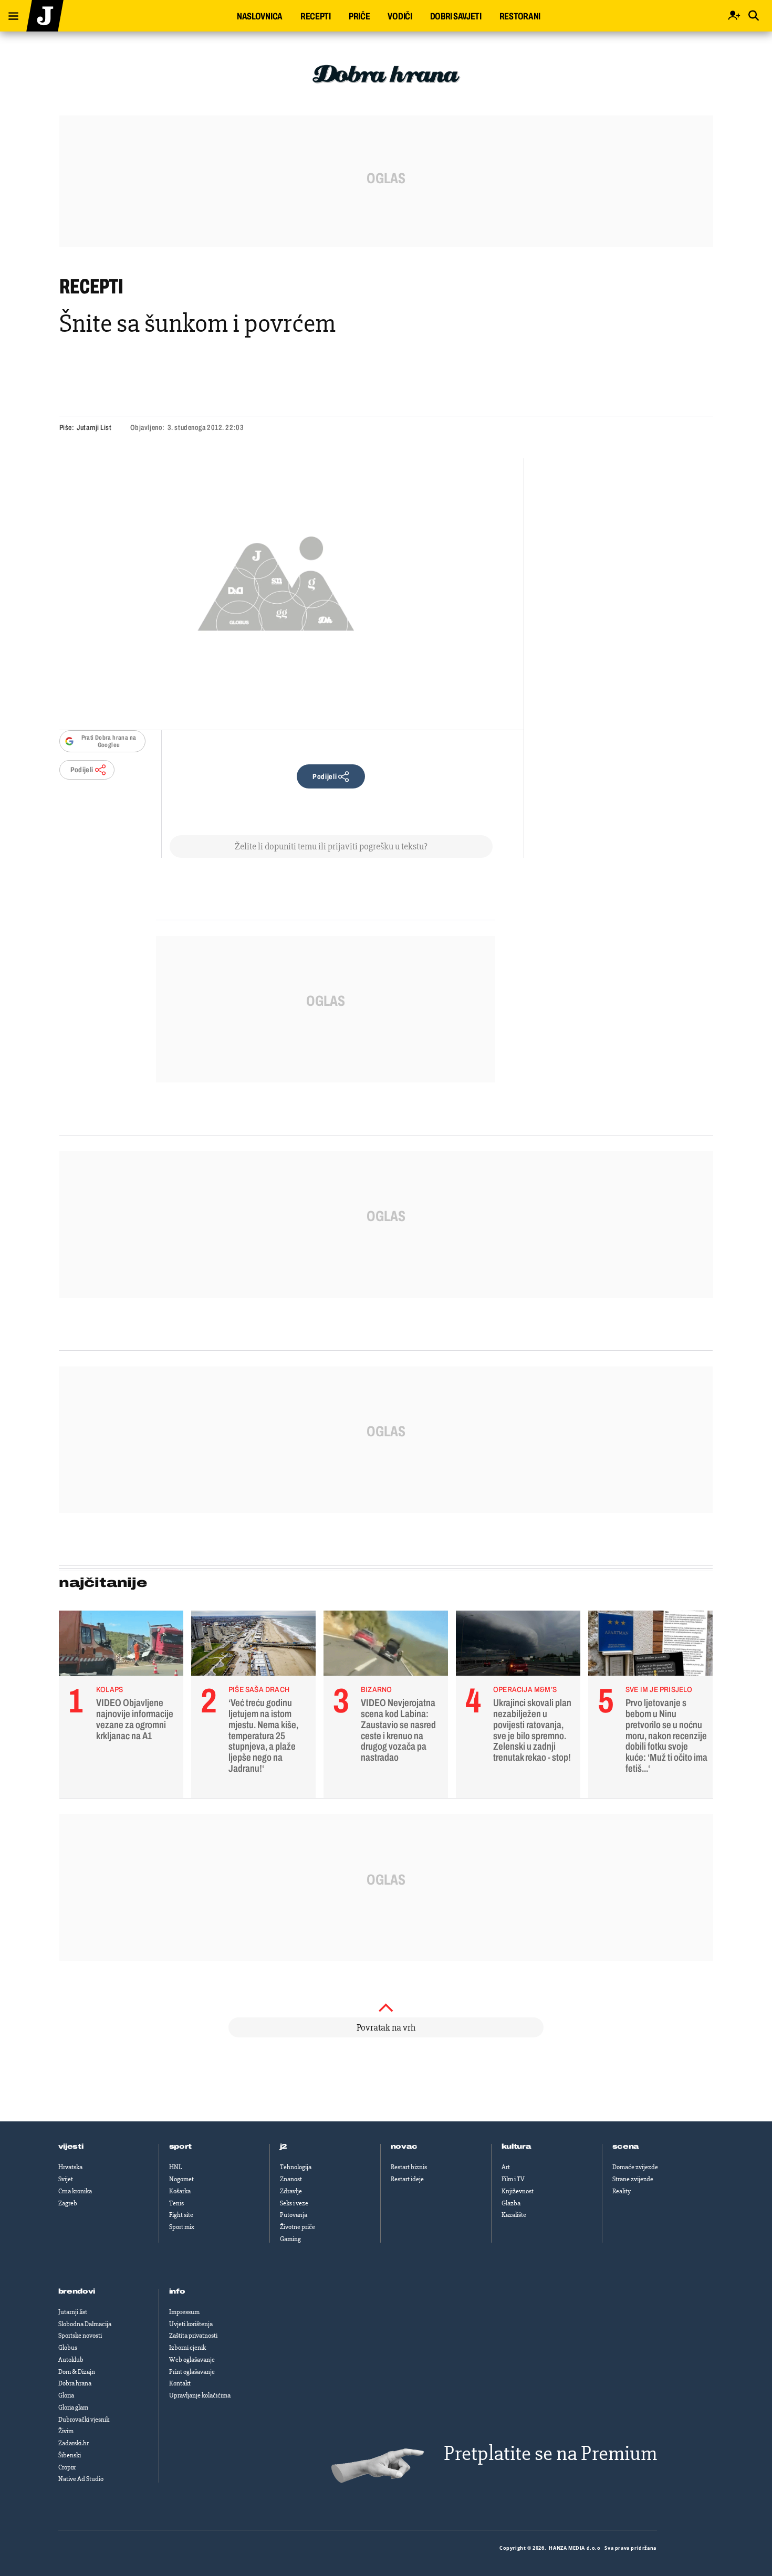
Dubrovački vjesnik (84, 2420)
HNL (175, 2167)
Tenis (176, 2203)
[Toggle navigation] (9, 13)
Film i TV (513, 2179)
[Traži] (754, 16)
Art (506, 2167)
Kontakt (180, 2383)
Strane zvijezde (633, 2179)
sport (181, 2147)
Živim (66, 2431)
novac (404, 2147)
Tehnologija (296, 2167)
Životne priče (298, 2227)
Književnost (518, 2191)
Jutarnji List (94, 428)
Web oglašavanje (192, 2360)
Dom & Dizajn (77, 2372)
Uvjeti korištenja (191, 2324)
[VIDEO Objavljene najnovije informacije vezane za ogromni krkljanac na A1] (121, 1646)
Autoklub (71, 2360)
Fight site (181, 2215)
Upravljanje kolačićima (200, 2395)
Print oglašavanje (192, 2372)
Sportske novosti (80, 2336)
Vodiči (400, 16)
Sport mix (182, 2227)
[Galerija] (276, 580)
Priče (359, 16)
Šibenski (70, 2455)
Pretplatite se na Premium (550, 2453)
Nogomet (181, 2179)
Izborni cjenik (187, 2348)
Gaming (290, 2239)
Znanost (291, 2179)
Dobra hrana (75, 2383)
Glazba (511, 2203)
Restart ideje (407, 2179)
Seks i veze (294, 2203)
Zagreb (68, 2203)
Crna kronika (75, 2191)
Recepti (316, 16)
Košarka (180, 2191)
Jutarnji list (73, 2312)
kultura (517, 2147)
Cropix (67, 2467)
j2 (284, 2147)
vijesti (71, 2147)
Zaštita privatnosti (193, 2336)
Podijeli (82, 770)
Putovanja (294, 2215)
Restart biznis (409, 2167)
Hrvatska (70, 2167)
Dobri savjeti (456, 16)
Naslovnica (260, 16)
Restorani (520, 16)
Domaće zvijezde (635, 2167)
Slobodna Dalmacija (85, 2324)
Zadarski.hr (74, 2443)
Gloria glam (73, 2407)
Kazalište (514, 2215)
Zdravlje (291, 2191)
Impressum (184, 2312)
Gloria (66, 2395)
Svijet (66, 2179)
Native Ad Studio (81, 2479)
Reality (622, 2191)
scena (626, 2147)
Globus (68, 2348)
